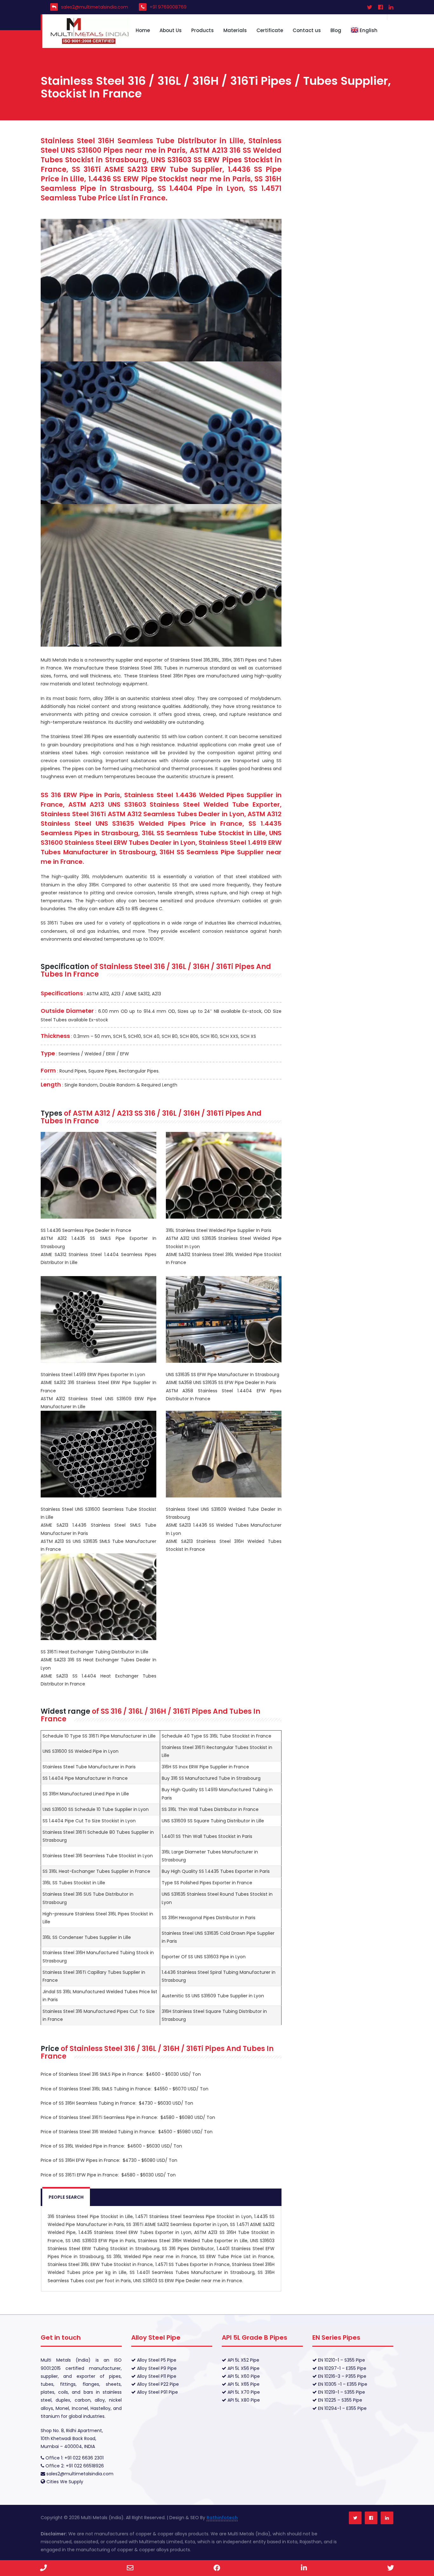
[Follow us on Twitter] (355, 2518)
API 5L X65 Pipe (243, 2384)
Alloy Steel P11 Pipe (156, 2376)
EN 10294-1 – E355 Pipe (342, 2408)
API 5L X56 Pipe (243, 2368)
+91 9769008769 (168, 7)
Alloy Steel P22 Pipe (157, 2384)
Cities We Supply (65, 2482)
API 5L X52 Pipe (243, 2360)
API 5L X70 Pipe (243, 2392)
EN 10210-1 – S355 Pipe (341, 2360)
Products (203, 30)
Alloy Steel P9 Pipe (156, 2368)
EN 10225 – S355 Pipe (339, 2400)
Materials (235, 30)
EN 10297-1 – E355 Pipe (342, 2368)
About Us (171, 30)
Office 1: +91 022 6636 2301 (74, 2458)
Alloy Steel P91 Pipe (157, 2392)
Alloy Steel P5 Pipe (156, 2360)
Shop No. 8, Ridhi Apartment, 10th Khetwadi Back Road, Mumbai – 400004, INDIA (72, 2438)
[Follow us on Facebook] (371, 2518)
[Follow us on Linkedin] (387, 2518)
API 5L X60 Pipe (243, 2376)
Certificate (270, 30)
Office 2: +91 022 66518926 (74, 2466)
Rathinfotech (222, 2518)
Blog (336, 30)
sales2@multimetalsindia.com (95, 7)
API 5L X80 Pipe (243, 2400)
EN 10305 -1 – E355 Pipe (342, 2384)
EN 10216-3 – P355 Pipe (342, 2376)
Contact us (307, 30)
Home (143, 30)
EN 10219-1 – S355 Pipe (341, 2392)
